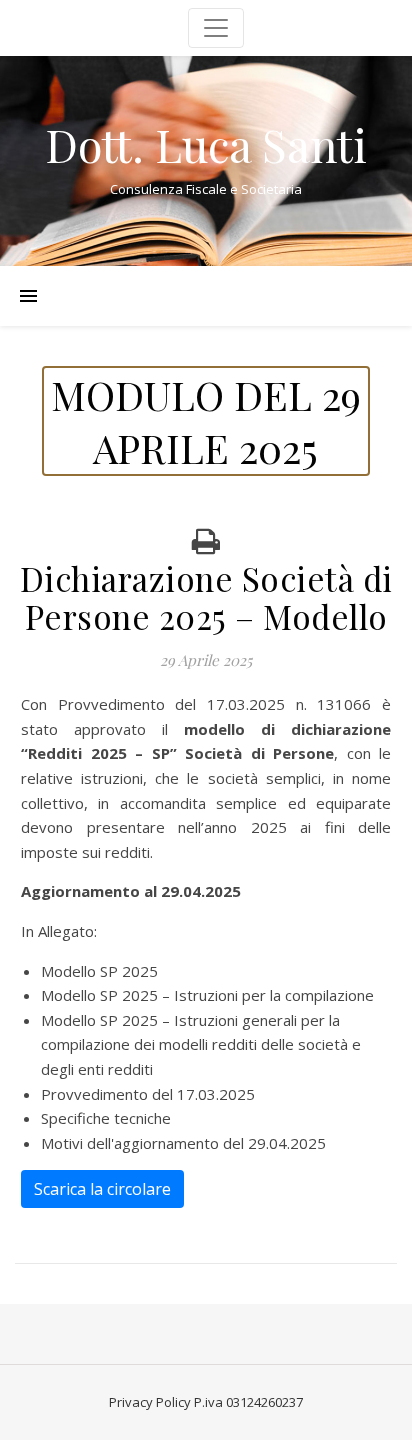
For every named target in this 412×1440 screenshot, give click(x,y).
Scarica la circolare (102, 1189)
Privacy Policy (150, 1402)
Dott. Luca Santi (206, 144)
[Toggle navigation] (216, 28)
